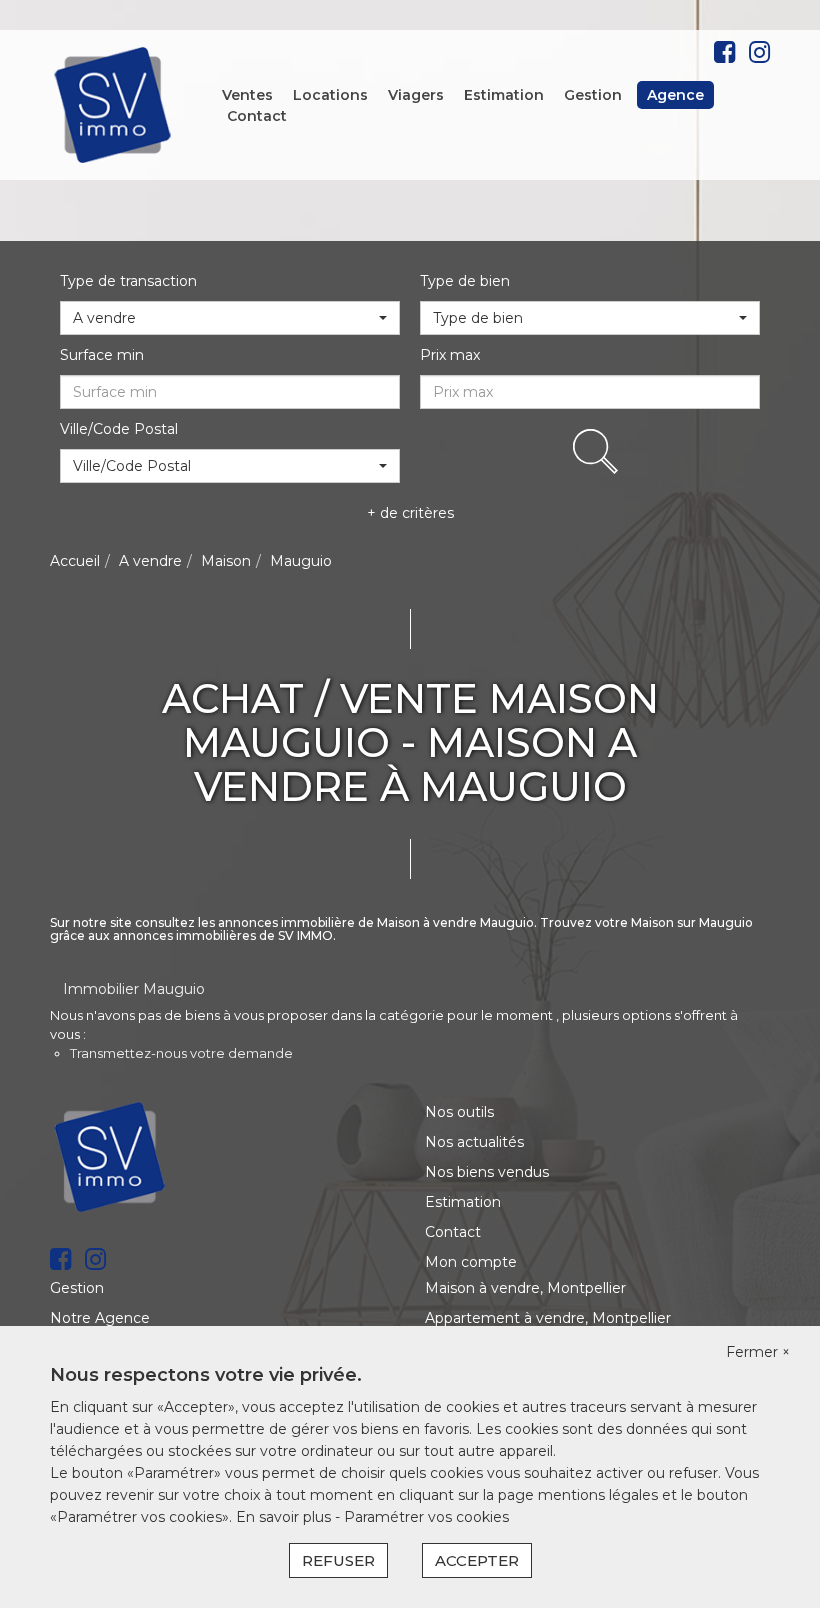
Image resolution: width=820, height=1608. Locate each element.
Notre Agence (100, 1318)
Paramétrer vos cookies (426, 1517)
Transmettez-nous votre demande (181, 1053)
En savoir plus (285, 1517)
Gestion (593, 95)
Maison (226, 561)
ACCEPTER (477, 1560)
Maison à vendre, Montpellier (525, 1288)
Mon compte (471, 1262)
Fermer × (758, 1352)
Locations (330, 95)
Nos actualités (474, 1142)
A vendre (150, 561)
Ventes (247, 95)
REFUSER (338, 1560)
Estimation (504, 95)
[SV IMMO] (113, 104)
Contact (257, 116)
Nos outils (459, 1112)
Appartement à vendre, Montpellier (548, 1318)
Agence (675, 95)
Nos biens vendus (487, 1172)
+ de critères (410, 513)
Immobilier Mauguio (134, 989)
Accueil (75, 561)
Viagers (416, 95)
